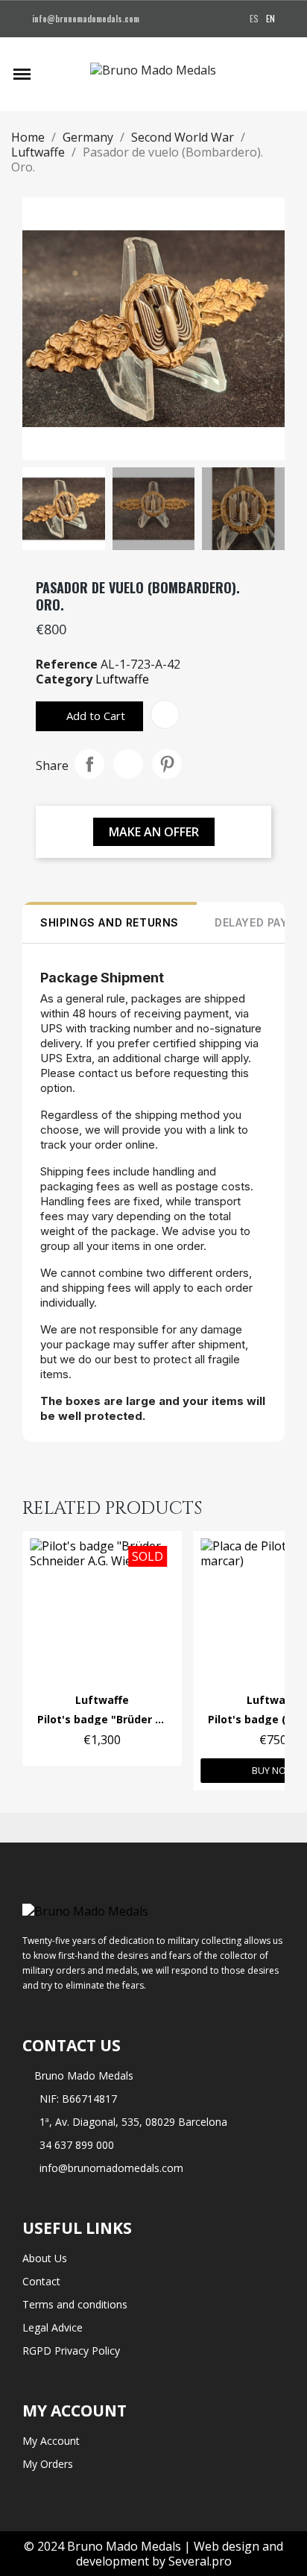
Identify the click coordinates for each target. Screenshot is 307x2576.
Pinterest (167, 764)
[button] (49, 74)
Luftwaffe (122, 679)
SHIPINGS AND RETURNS (110, 922)
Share (89, 764)
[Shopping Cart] (288, 74)
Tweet (128, 764)
